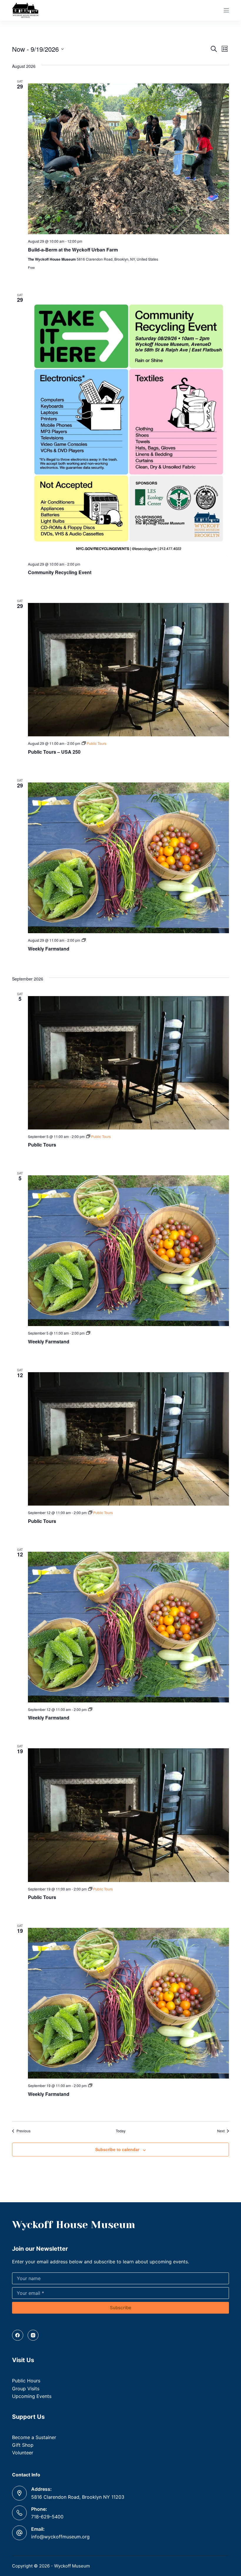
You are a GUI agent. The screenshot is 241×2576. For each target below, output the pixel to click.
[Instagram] (33, 2335)
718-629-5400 (47, 2517)
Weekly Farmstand (49, 949)
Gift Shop (23, 2445)
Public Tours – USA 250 (54, 752)
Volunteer (23, 2453)
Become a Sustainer (34, 2437)
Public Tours (42, 1145)
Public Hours (26, 2381)
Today (121, 2131)
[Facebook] (18, 2335)
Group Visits (26, 2389)
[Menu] (226, 10)
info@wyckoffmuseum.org (60, 2537)
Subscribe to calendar (117, 2149)
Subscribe (121, 2308)
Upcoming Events (32, 2396)
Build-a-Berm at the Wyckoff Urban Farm (73, 250)
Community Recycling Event (60, 572)
